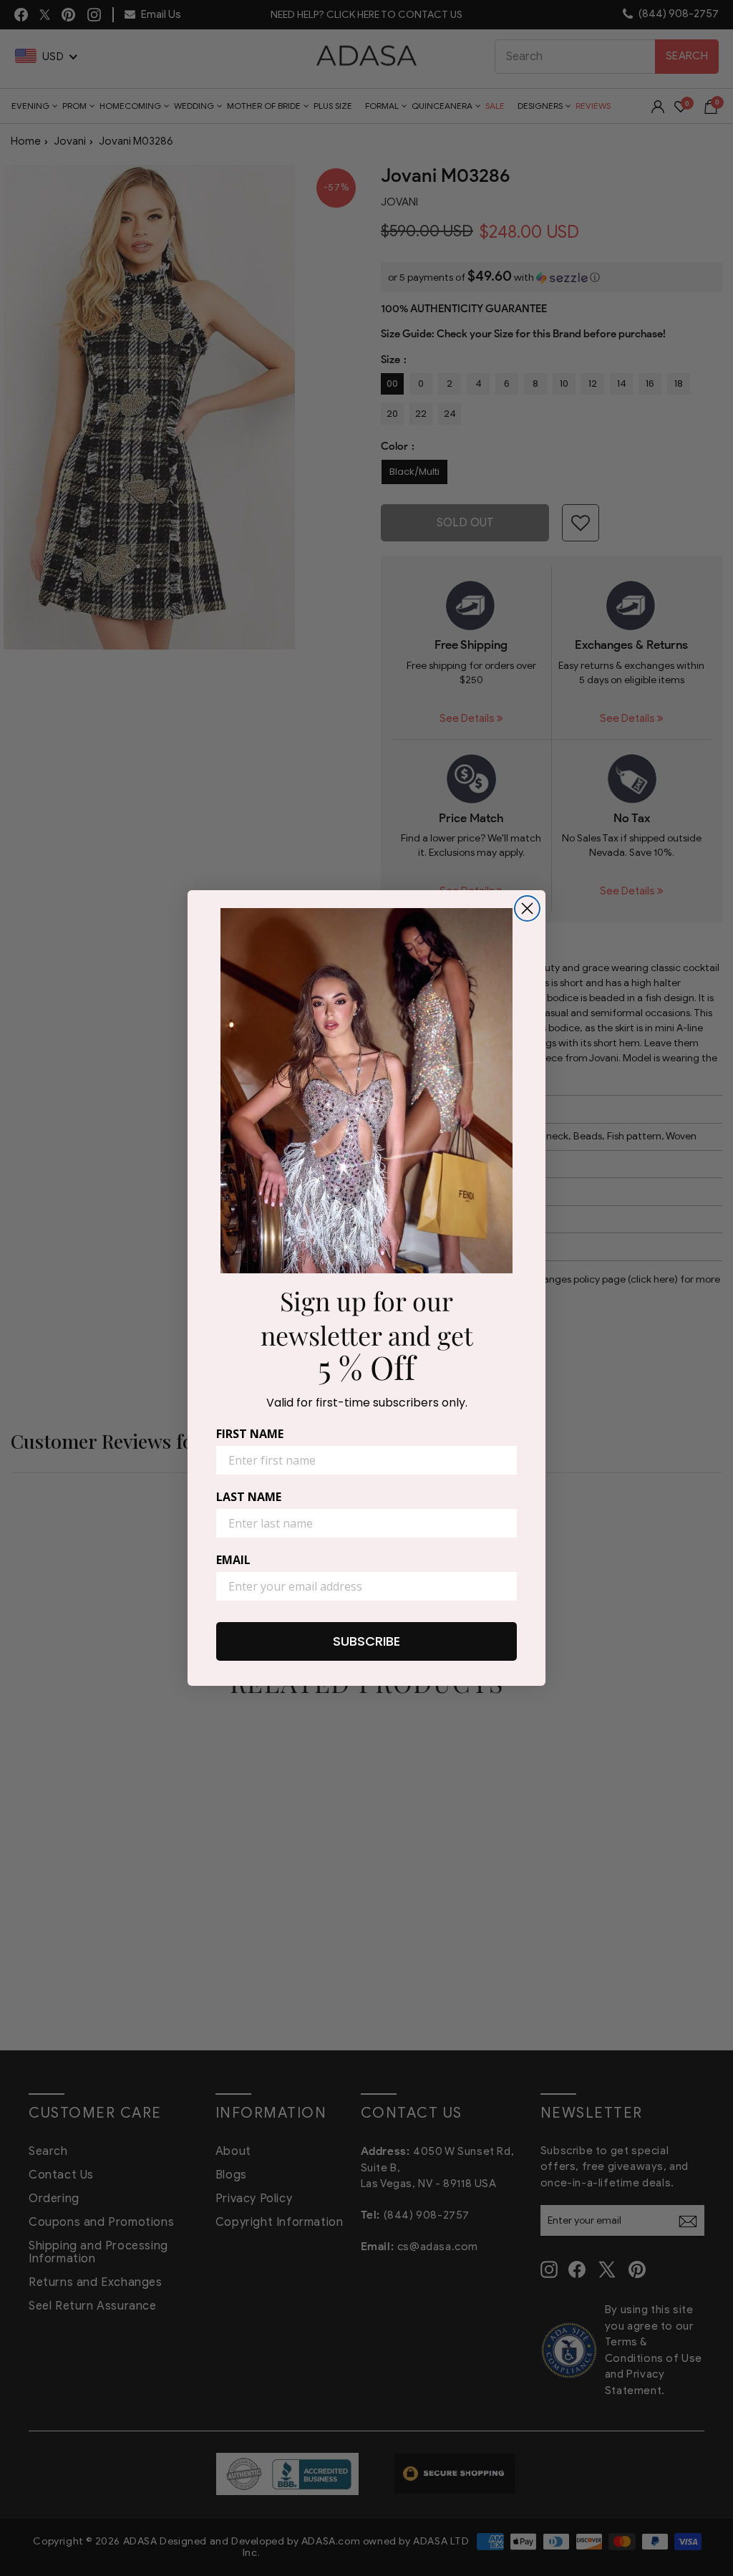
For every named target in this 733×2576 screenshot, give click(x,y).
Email (233, 1560)
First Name (250, 1434)
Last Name (249, 1497)
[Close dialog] (527, 908)
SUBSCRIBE (366, 1641)
